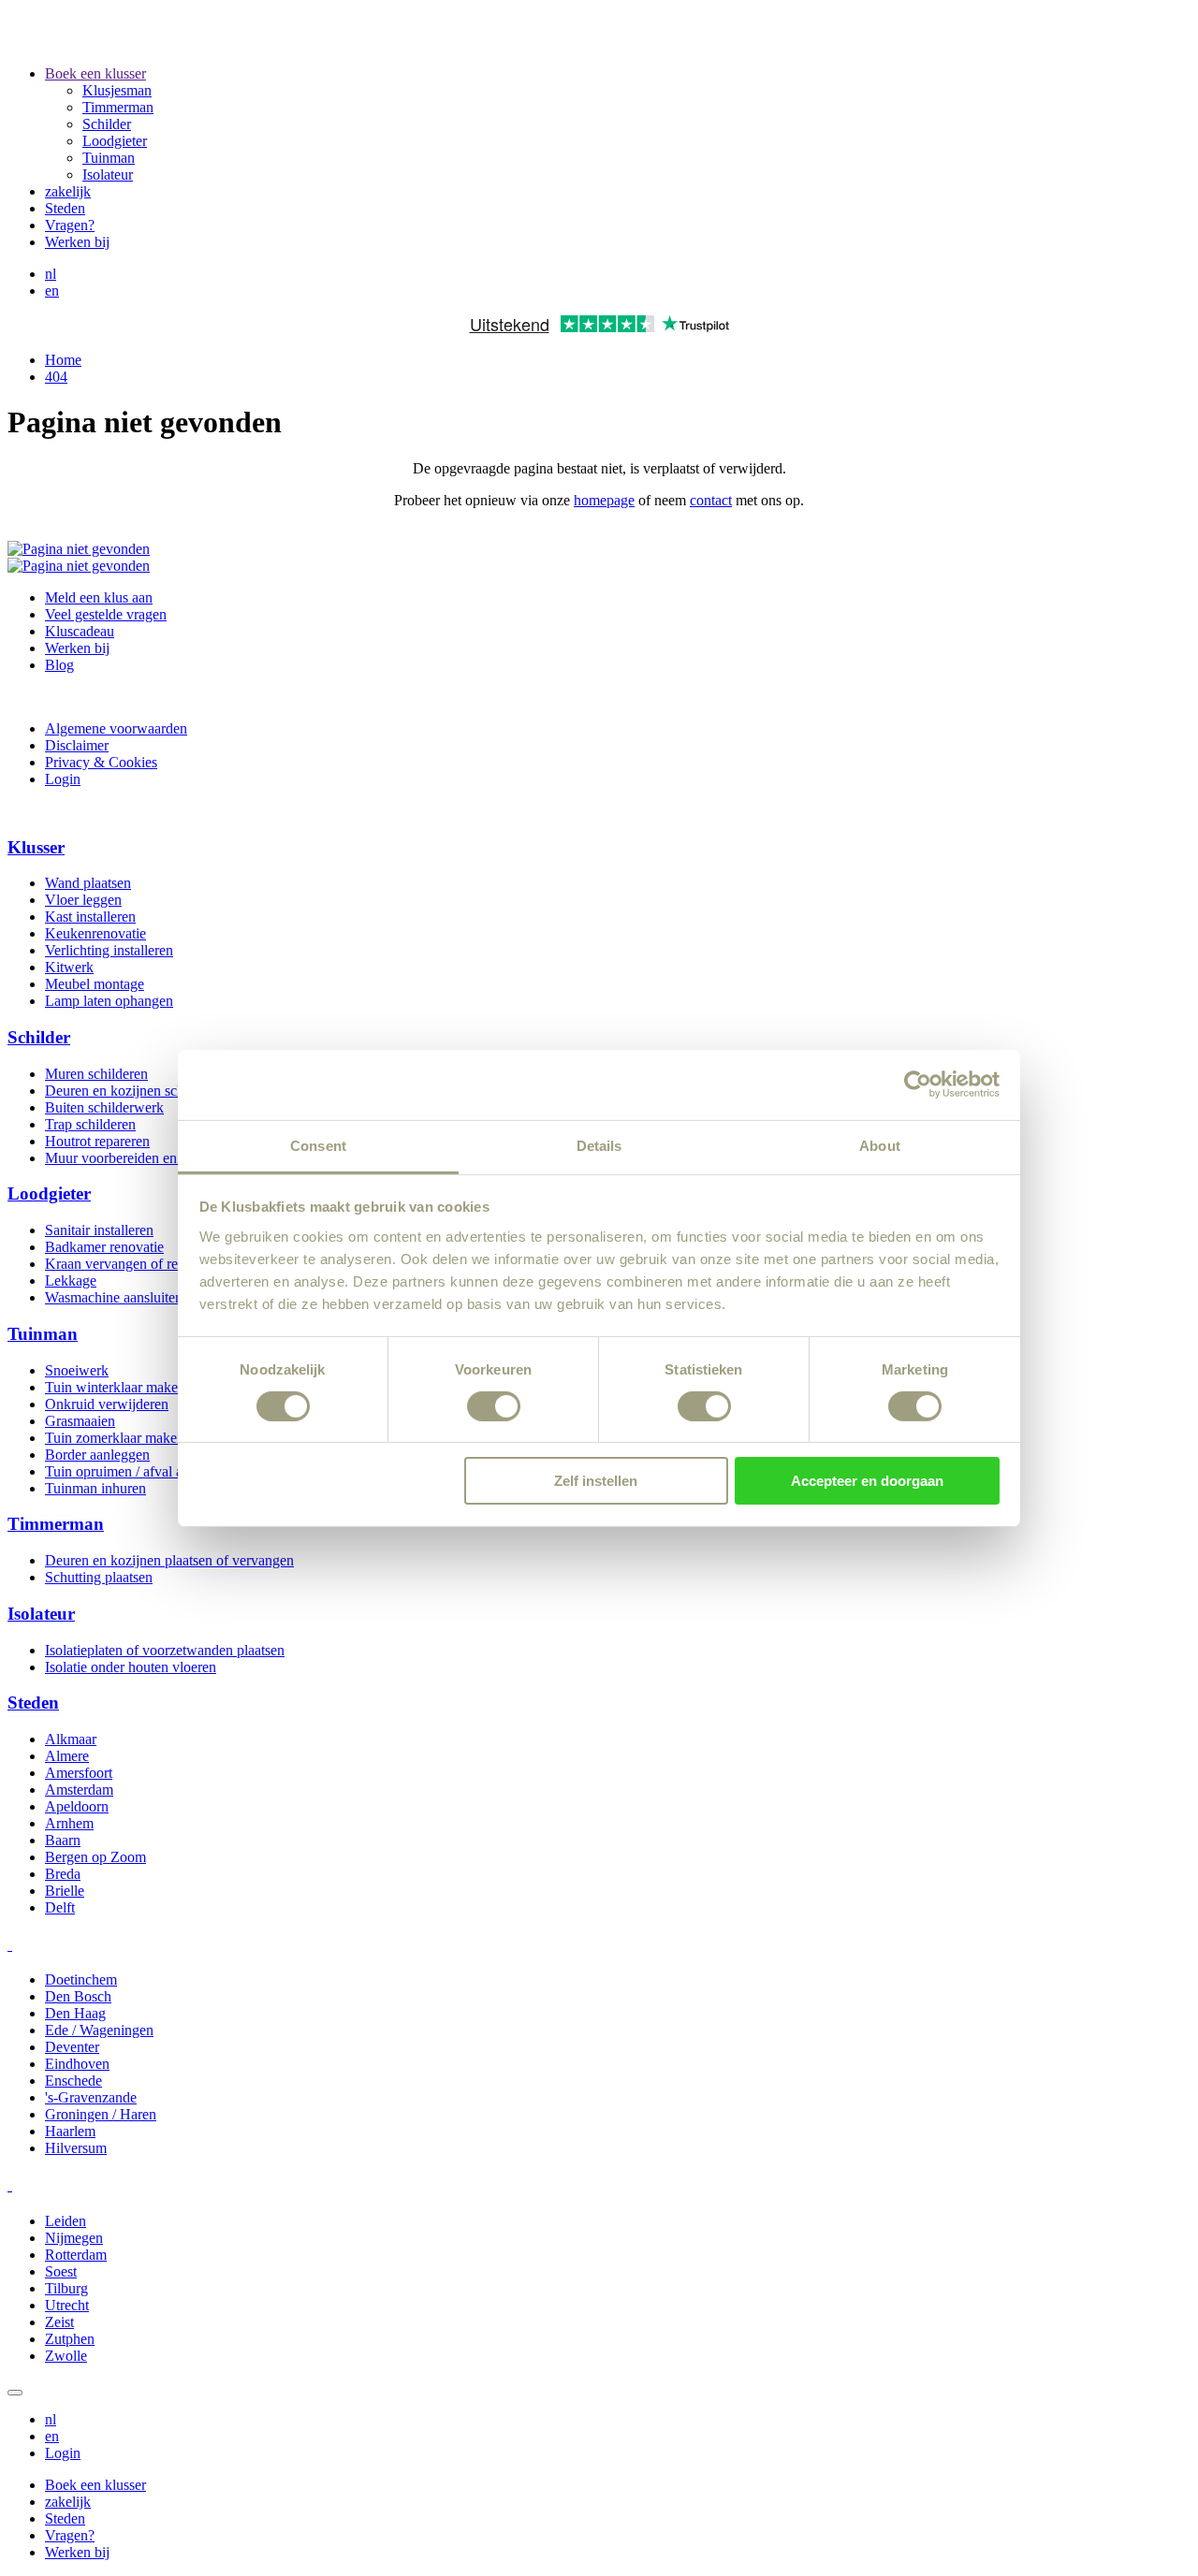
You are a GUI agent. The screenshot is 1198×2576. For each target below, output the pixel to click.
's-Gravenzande (91, 2097)
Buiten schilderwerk (104, 1107)
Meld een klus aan (99, 597)
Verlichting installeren (109, 950)
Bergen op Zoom (95, 1857)
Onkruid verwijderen (107, 1404)
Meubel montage (95, 984)
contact (711, 500)
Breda (63, 1874)
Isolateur (108, 175)
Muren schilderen (96, 1074)
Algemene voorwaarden (116, 728)
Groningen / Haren (101, 2114)
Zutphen (70, 2339)
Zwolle (66, 2356)
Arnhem (69, 1823)
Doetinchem (81, 1979)
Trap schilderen (90, 1124)
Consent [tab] (318, 1145)
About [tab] (880, 1145)
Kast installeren (90, 917)
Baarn (63, 1840)
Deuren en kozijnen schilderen (135, 1091)
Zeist (59, 2322)
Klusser (36, 847)
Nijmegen (74, 2238)
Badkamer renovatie (104, 1247)
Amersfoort (79, 1773)
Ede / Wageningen (99, 2030)
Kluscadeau (80, 631)
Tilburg (66, 2288)
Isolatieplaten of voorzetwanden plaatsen (165, 1650)
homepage (604, 500)
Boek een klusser (95, 73)
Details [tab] (599, 1145)
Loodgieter (115, 141)
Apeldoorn (77, 1806)
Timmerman (118, 107)
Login (63, 779)
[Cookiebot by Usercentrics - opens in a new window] (918, 1084)
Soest (61, 2271)
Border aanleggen (97, 1455)
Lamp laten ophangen (109, 1001)
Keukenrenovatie (95, 933)
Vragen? (70, 225)
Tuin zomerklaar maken (115, 1438)
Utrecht (67, 2305)
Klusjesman (117, 90)
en (52, 291)
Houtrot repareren (97, 1141)
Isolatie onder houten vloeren (131, 1667)
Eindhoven (77, 2064)
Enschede (73, 2081)
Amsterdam (79, 1790)
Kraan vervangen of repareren (133, 1264)
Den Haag (75, 2013)
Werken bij (77, 242)
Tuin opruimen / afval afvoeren (136, 1471)
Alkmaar (71, 1739)
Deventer (72, 2047)
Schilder (107, 124)
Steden (65, 208)
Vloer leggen (83, 900)
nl (51, 274)
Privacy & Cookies (101, 762)
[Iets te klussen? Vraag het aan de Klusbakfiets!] (79, 566)
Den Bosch (78, 1996)
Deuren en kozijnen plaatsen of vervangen (169, 1560)
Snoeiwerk (77, 1370)
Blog (59, 665)
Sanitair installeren (99, 1230)
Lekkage (71, 1281)
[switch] (494, 1406)
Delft (60, 1907)
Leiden (66, 2221)
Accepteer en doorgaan (867, 1481)
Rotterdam (76, 2255)
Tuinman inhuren (95, 1488)
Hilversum (76, 2148)
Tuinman (109, 158)
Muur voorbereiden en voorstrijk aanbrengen (177, 1158)
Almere (67, 1756)
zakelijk (68, 191)
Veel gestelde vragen (106, 614)
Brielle (65, 1891)
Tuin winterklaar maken (115, 1387)
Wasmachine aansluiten (114, 1297)
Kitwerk (69, 967)
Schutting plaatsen (99, 1577)
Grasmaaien (80, 1421)
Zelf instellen (596, 1481)
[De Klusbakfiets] (254, 42)
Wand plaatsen (88, 883)
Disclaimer (77, 745)
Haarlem (70, 2131)
